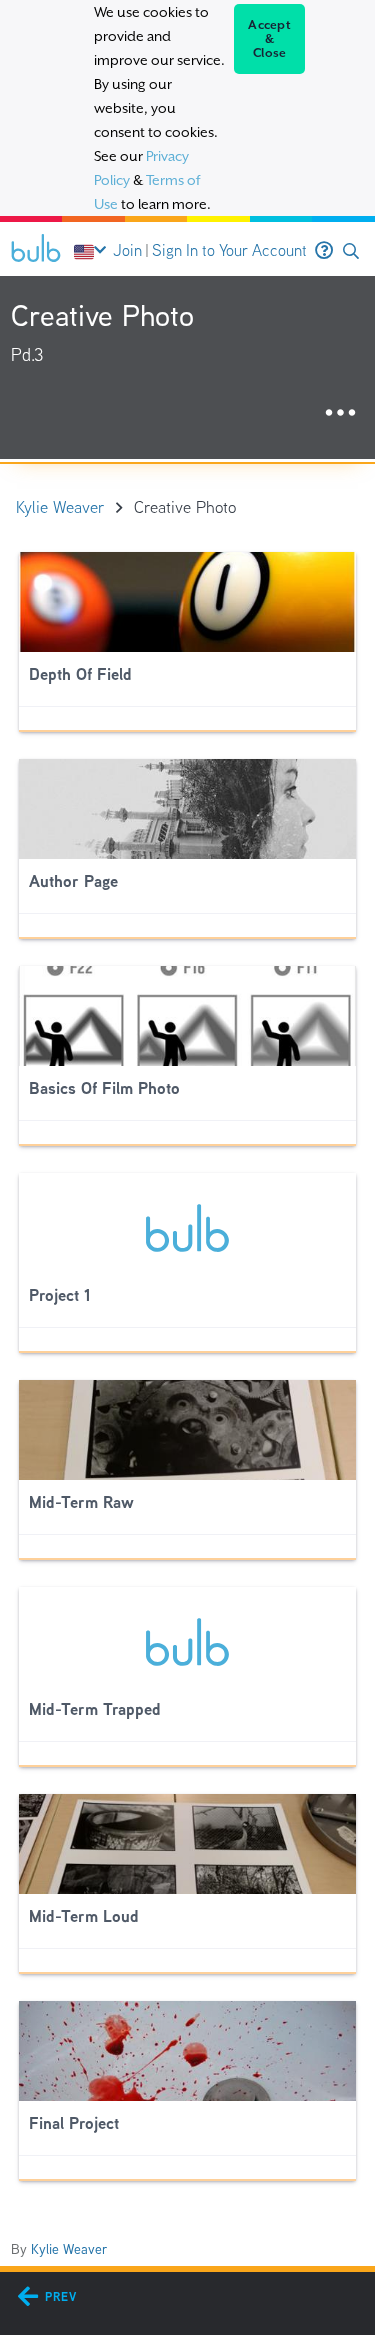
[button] (351, 251)
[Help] (324, 251)
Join (127, 250)
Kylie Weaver (69, 2249)
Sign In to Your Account (229, 250)
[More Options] (340, 413)
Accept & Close (269, 39)
